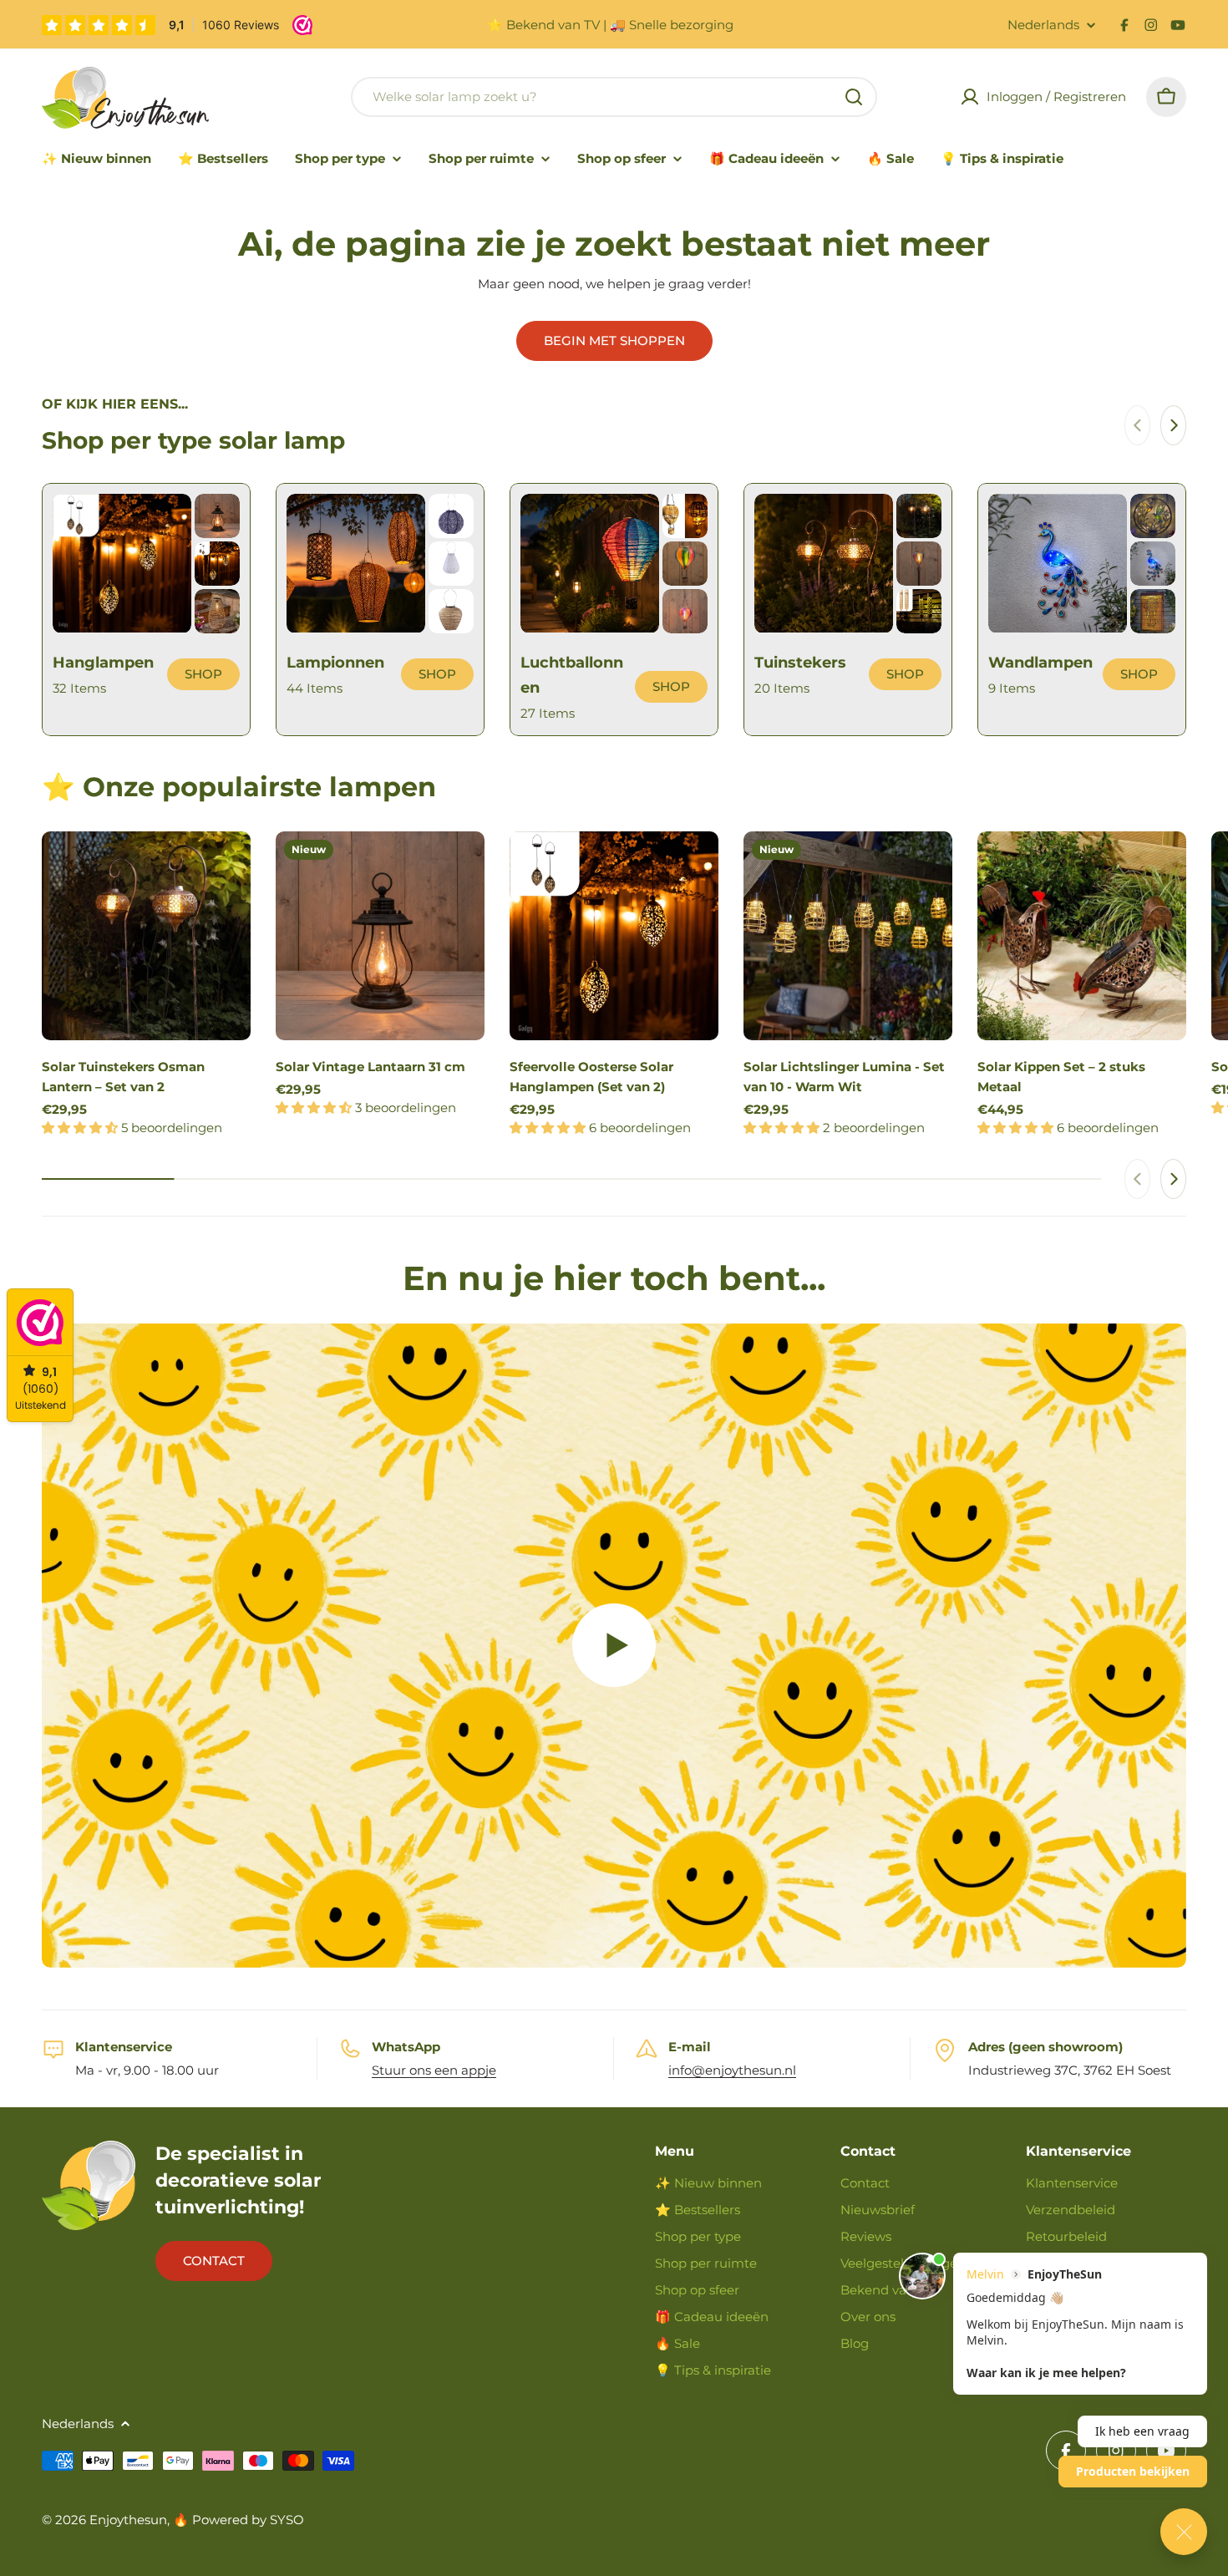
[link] (217, 516)
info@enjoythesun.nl (732, 2070)
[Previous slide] (1137, 425)
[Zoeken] (854, 97)
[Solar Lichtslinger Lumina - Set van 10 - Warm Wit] (848, 936)
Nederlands (1043, 25)
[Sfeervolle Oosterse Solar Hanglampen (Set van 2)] (614, 936)
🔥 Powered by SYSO (238, 2520)
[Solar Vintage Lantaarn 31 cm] (380, 936)
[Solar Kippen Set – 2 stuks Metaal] (1082, 936)
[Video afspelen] (614, 1646)
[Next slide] (1173, 425)
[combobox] (614, 97)
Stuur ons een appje (434, 2070)
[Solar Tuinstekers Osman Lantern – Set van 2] (146, 936)
